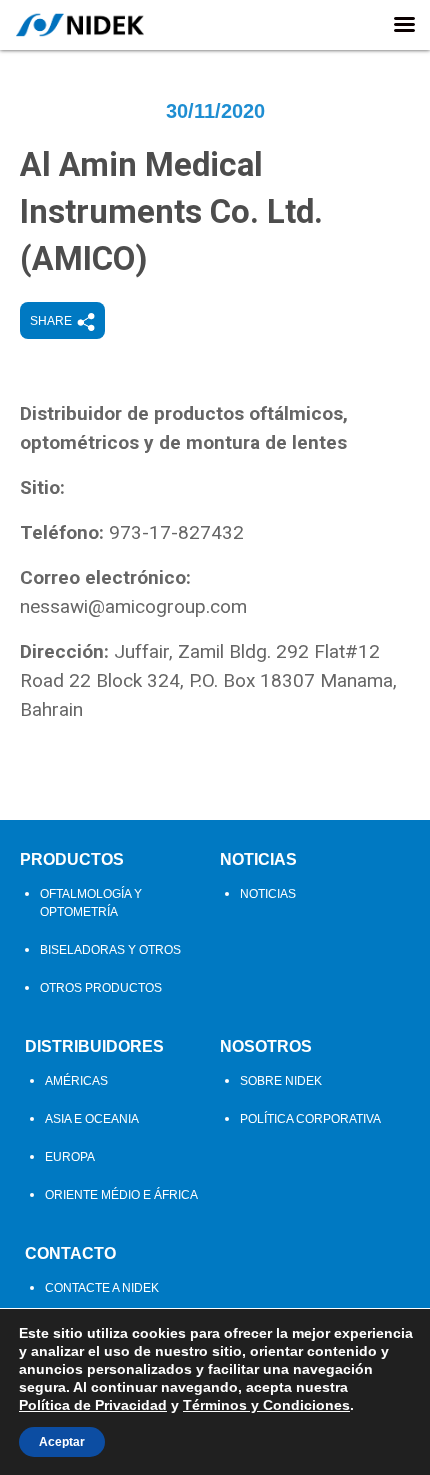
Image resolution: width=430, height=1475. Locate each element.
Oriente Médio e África (121, 1195)
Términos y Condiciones (266, 1405)
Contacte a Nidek (102, 1288)
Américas (76, 1081)
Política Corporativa (310, 1119)
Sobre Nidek (281, 1081)
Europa (70, 1157)
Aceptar (62, 1442)
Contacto (70, 1253)
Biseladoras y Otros (110, 950)
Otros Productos (101, 988)
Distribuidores (94, 1046)
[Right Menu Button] (404, 25)
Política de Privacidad (93, 1405)
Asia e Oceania (92, 1119)
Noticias (258, 859)
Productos (72, 859)
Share (51, 321)
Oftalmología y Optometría (91, 903)
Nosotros (266, 1046)
